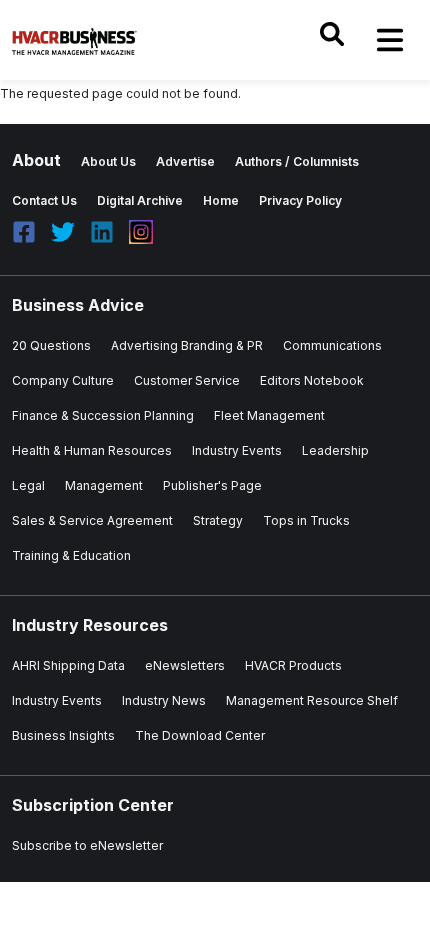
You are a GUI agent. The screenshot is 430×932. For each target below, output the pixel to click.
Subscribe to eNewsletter (87, 845)
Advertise (185, 161)
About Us (108, 161)
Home (221, 200)
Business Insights (63, 735)
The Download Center (200, 735)
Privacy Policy (300, 200)
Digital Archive (140, 200)
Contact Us (44, 200)
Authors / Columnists (297, 161)
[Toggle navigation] (390, 40)
